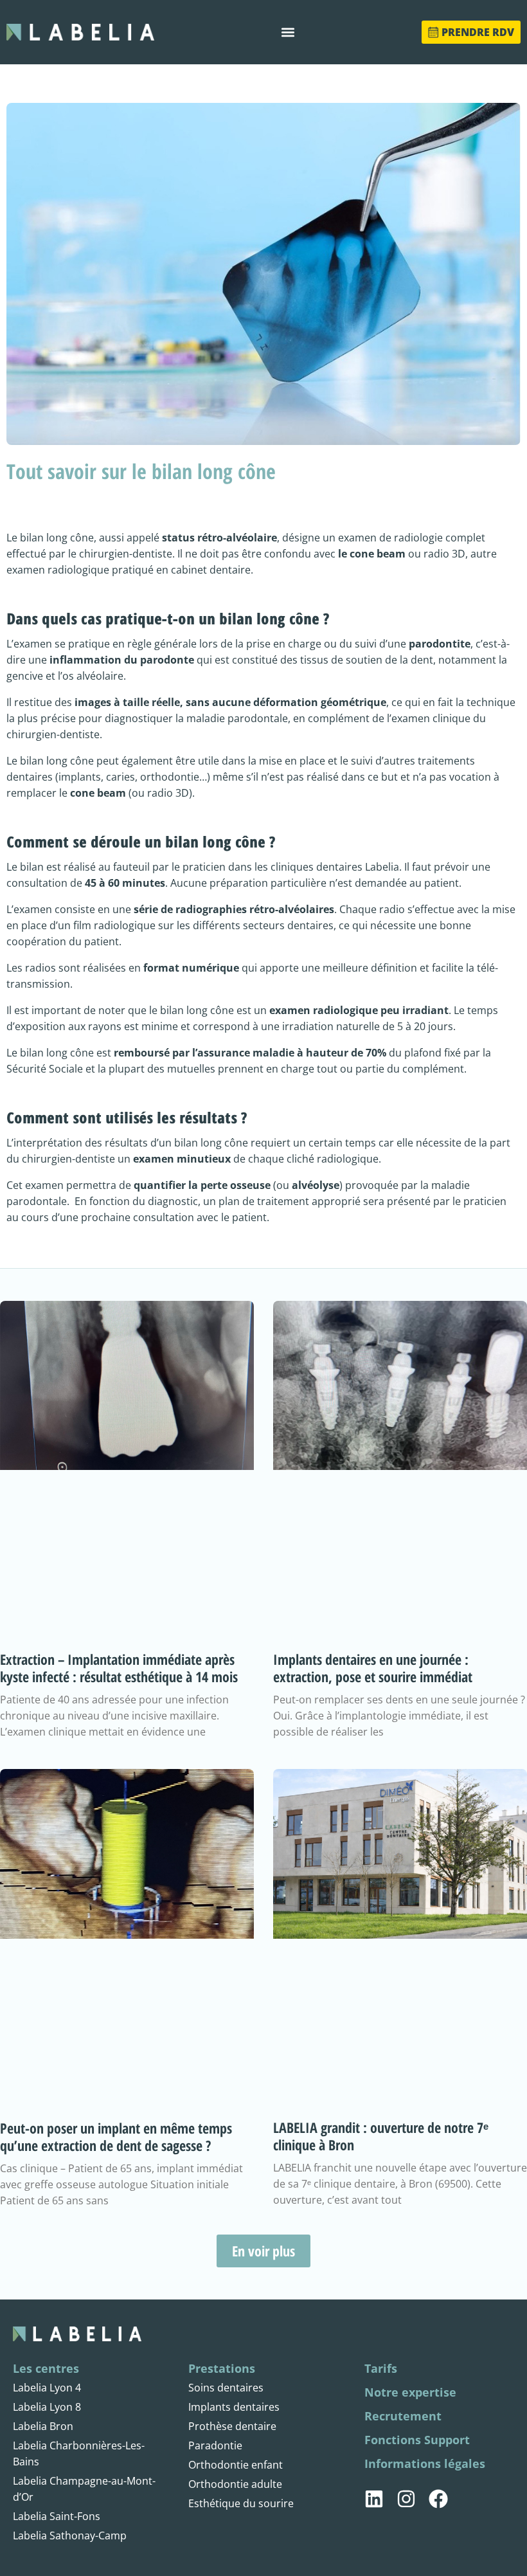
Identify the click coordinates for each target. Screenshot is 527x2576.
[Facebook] (438, 2499)
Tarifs (381, 2368)
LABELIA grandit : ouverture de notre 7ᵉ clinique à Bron (381, 2136)
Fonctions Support (417, 2440)
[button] (288, 32)
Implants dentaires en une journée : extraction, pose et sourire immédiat (373, 1668)
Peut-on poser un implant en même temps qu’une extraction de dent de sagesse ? (116, 2136)
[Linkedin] (374, 2499)
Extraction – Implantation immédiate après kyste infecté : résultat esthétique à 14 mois (119, 1668)
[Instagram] (406, 2499)
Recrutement (403, 2416)
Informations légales (425, 2463)
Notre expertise (410, 2392)
